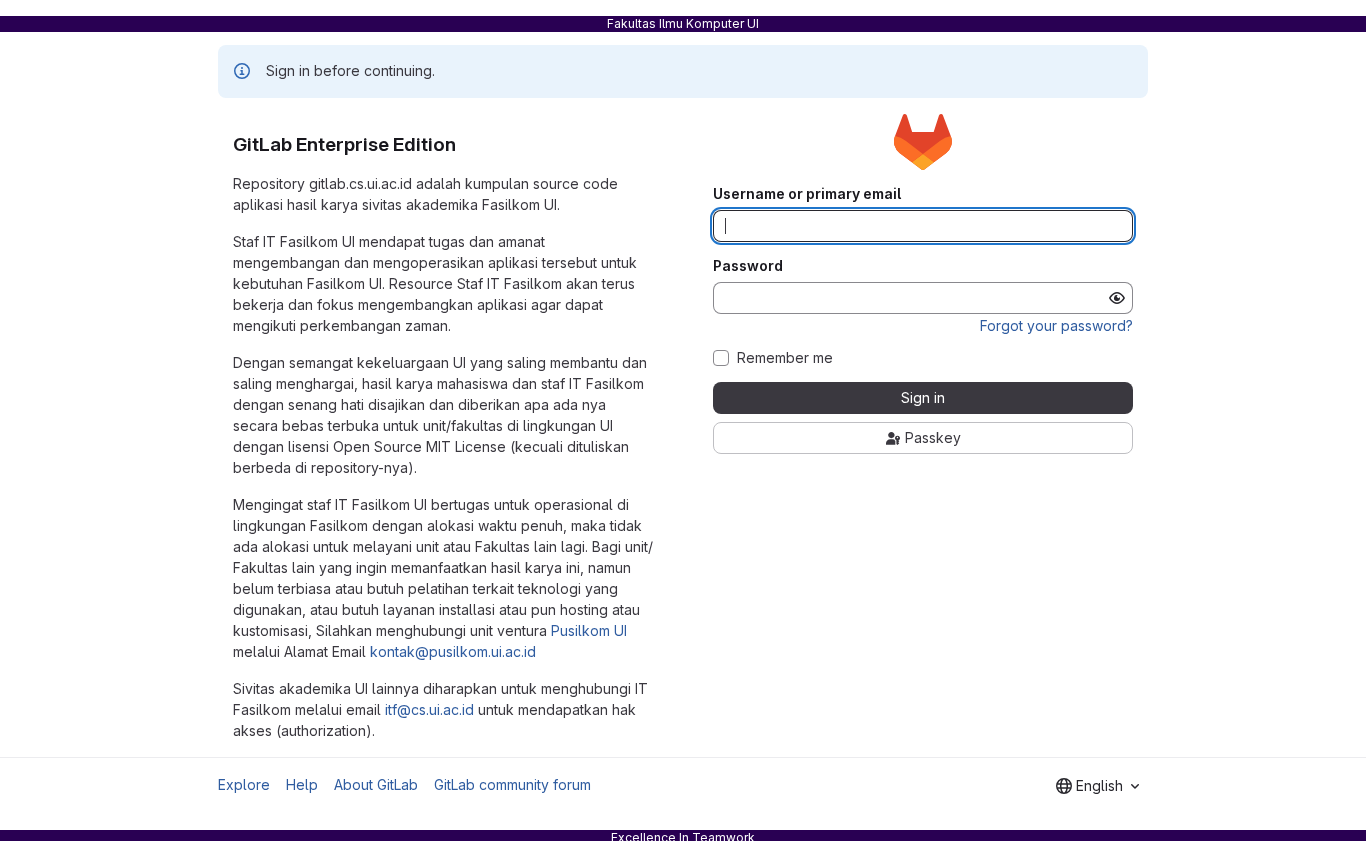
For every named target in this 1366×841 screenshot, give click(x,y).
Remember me (785, 358)
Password (748, 266)
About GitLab (376, 784)
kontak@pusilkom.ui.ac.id (453, 651)
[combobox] (1097, 786)
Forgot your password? (1056, 325)
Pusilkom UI (589, 630)
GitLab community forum (512, 784)
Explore (244, 784)
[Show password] (1117, 298)
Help (302, 784)
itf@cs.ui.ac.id (429, 709)
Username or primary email (807, 194)
